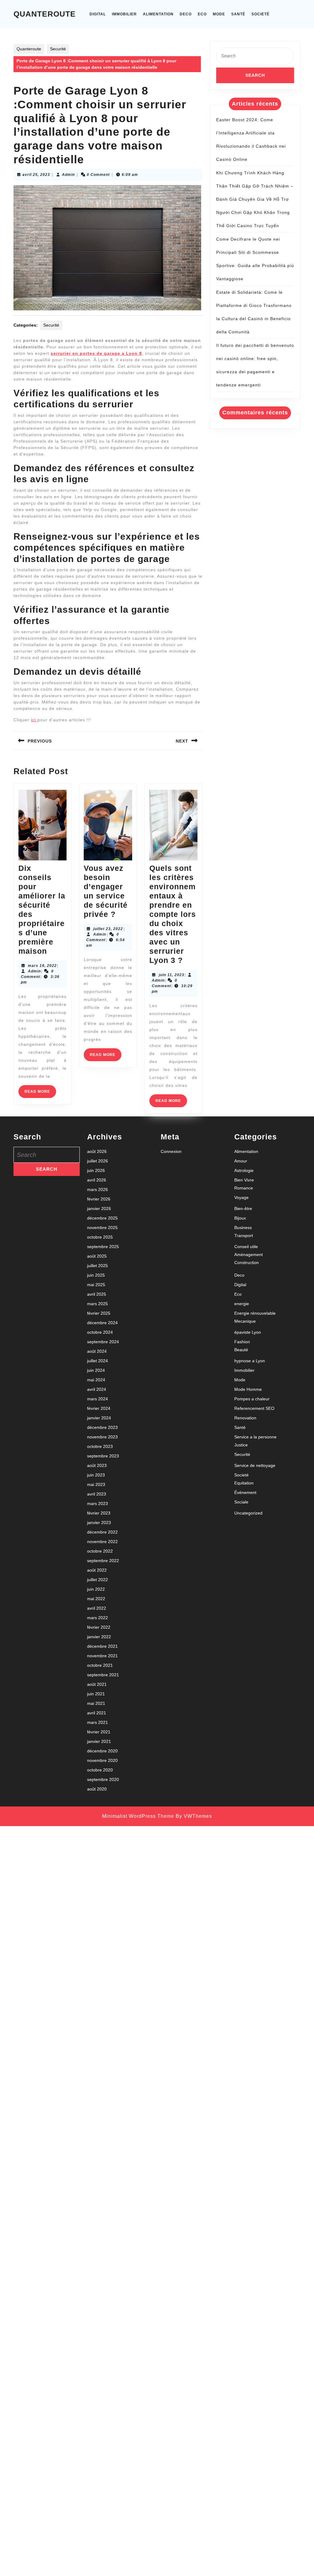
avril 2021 (97, 1713)
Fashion (242, 1342)
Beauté (241, 1350)
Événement (245, 1492)
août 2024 (97, 1351)
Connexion (171, 1151)
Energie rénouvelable (255, 1313)
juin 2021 (96, 1694)
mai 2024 (96, 1380)
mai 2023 (96, 1484)
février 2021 (99, 1732)
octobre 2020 (100, 1770)
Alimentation (158, 14)
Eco (202, 14)
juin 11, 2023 (172, 975)
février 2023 (99, 1513)
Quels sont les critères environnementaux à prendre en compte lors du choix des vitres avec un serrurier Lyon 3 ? (173, 914)
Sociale (241, 1502)
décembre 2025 (102, 1218)
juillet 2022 (98, 1580)
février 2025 (99, 1313)
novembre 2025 (102, 1228)
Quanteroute (45, 14)
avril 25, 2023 (36, 175)
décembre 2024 (102, 1323)
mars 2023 (98, 1503)
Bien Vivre (244, 1180)
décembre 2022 (102, 1532)
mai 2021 (96, 1703)
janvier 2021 (99, 1741)
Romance (244, 1188)
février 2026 (99, 1199)
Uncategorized (248, 1513)
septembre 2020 (103, 1779)
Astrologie (244, 1170)
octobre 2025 (100, 1237)
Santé (238, 14)
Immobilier (124, 14)
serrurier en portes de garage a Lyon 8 (96, 353)
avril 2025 (97, 1294)
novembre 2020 (102, 1760)
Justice (241, 1445)
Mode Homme (248, 1389)
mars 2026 (98, 1189)
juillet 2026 (98, 1161)
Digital (98, 14)
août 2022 (97, 1570)
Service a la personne (255, 1437)
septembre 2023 (103, 1456)
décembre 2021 (102, 1646)
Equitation (244, 1483)
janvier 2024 (99, 1418)
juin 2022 (96, 1589)
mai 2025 (96, 1285)
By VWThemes (194, 1816)
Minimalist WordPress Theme (138, 1816)
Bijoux (240, 1218)
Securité (58, 49)
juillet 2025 (98, 1266)
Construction (247, 1263)
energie (242, 1304)
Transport (244, 1236)
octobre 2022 (100, 1551)
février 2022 (99, 1627)
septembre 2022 (103, 1561)
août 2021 (97, 1684)
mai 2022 (96, 1599)
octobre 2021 (100, 1665)
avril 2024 (97, 1389)
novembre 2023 (102, 1437)
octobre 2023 (100, 1446)
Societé (260, 14)
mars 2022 (98, 1618)
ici (34, 720)
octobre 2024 (100, 1332)
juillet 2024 (98, 1361)
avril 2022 (97, 1608)
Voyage (241, 1197)
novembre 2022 (102, 1542)
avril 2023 (97, 1494)
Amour (241, 1161)
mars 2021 (98, 1722)
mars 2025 (98, 1304)
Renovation (245, 1418)
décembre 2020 (102, 1751)
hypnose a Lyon (250, 1361)
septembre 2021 (103, 1675)
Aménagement (249, 1255)
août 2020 (97, 1789)
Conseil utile (246, 1247)
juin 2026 (96, 1170)
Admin (68, 175)
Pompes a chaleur (252, 1399)
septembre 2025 (103, 1247)
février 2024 (99, 1408)
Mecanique (245, 1321)
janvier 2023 (99, 1523)
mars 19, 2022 (42, 966)
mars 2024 (98, 1399)
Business (243, 1228)
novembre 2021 (102, 1656)
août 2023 (97, 1465)
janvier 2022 (99, 1637)
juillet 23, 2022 (108, 929)
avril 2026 (97, 1180)
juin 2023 (96, 1475)
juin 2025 (96, 1275)
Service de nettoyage (255, 1465)
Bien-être (243, 1208)
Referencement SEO (254, 1408)
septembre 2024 (103, 1342)
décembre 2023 (102, 1427)
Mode (219, 14)
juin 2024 (96, 1370)
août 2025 (97, 1256)
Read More (40, 1094)
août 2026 (97, 1151)
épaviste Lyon (248, 1332)
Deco (186, 14)
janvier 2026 (99, 1208)
